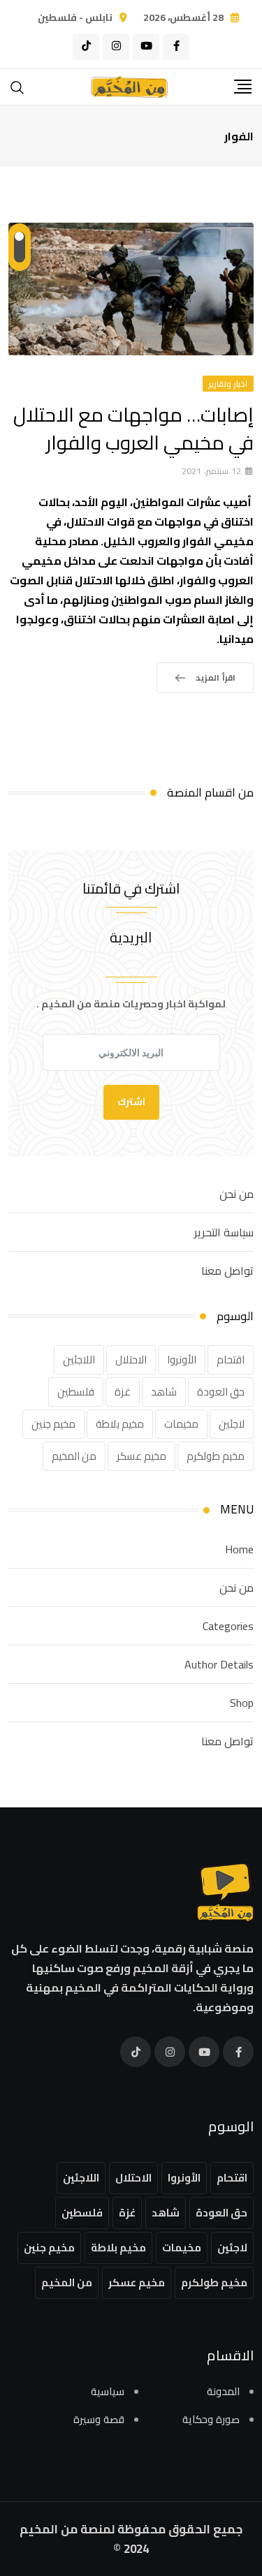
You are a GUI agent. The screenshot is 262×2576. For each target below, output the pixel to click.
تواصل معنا (227, 1271)
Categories (228, 1626)
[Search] (17, 86)
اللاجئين (79, 1360)
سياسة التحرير (224, 1232)
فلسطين (76, 1392)
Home (239, 1549)
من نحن (236, 1194)
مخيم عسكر (141, 1456)
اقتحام (231, 1360)
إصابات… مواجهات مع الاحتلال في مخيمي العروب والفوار (133, 428)
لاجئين (232, 1424)
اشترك (131, 1102)
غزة (123, 1392)
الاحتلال (131, 1360)
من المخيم (74, 1456)
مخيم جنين (53, 1424)
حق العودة (221, 1392)
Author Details (219, 1664)
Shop (242, 1703)
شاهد (164, 1392)
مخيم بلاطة (120, 1424)
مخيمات (181, 1424)
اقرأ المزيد (216, 678)
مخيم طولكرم (216, 1456)
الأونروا (182, 1360)
